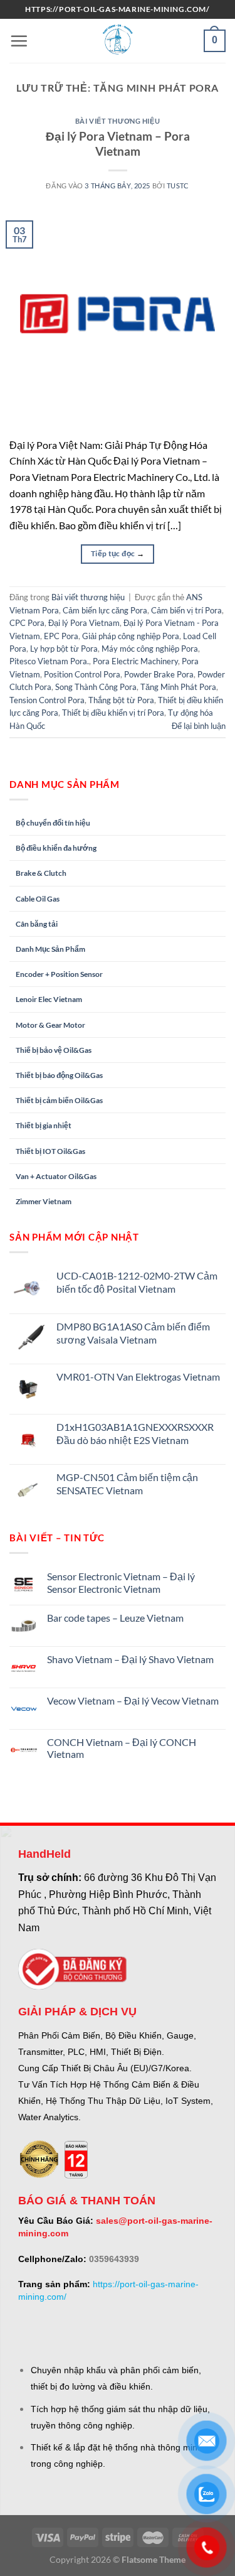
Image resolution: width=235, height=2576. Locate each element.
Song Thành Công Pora (96, 687)
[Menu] (19, 41)
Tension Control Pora (47, 700)
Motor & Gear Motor (50, 1025)
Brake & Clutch (41, 873)
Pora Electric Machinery (135, 661)
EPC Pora (61, 636)
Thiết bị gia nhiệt (44, 1125)
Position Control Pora (82, 674)
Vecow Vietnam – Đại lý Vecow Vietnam (133, 1700)
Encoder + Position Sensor (59, 974)
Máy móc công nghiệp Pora (150, 649)
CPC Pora (27, 623)
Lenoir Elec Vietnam (49, 999)
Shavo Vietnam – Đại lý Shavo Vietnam (130, 1659)
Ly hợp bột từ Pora (64, 649)
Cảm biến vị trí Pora (186, 610)
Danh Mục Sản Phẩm (50, 949)
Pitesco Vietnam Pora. (49, 661)
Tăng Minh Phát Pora (178, 687)
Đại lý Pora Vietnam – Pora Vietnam (118, 144)
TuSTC (178, 186)
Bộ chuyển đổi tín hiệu (53, 823)
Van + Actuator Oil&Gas (56, 1176)
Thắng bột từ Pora (121, 700)
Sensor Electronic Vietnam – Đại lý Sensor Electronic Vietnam (121, 1582)
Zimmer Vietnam (44, 1201)
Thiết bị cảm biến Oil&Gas (59, 1100)
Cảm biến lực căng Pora (105, 610)
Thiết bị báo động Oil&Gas (59, 1075)
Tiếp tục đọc (118, 553)
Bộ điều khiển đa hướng (56, 848)
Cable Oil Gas (38, 899)
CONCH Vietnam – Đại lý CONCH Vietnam (122, 1748)
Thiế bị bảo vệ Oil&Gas (54, 1050)
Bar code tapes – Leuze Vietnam (115, 1618)
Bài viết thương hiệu (118, 121)
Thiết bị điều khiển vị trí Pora (113, 713)
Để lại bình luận (199, 726)
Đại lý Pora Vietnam (84, 623)
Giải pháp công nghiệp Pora (131, 636)
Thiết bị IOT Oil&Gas (50, 1151)
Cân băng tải (37, 924)
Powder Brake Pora (159, 674)
